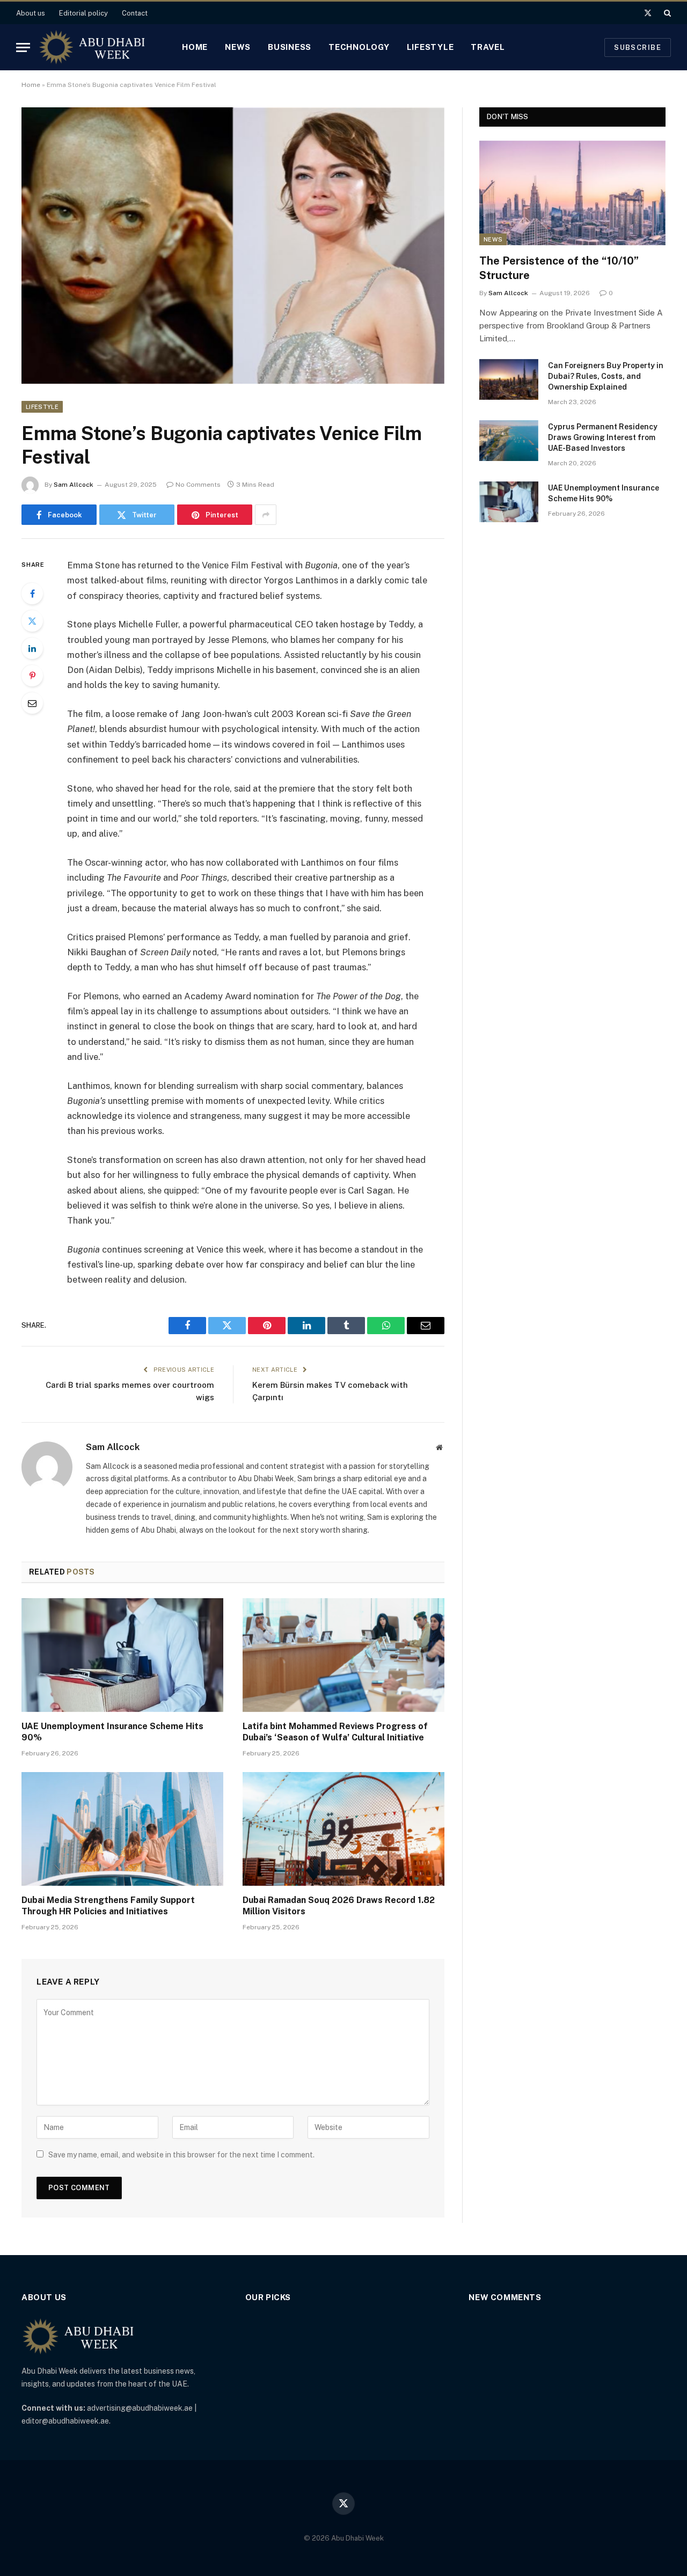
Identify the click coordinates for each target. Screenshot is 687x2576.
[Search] (666, 13)
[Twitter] (32, 621)
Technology (359, 47)
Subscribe (638, 47)
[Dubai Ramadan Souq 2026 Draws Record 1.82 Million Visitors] (343, 1829)
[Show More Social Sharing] (266, 515)
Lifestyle (430, 47)
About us (31, 13)
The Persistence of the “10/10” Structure (559, 268)
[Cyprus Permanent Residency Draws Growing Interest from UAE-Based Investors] (509, 441)
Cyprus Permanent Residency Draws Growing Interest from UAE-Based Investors (603, 437)
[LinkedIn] (32, 648)
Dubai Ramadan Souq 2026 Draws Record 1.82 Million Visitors (339, 1906)
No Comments (198, 485)
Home (195, 47)
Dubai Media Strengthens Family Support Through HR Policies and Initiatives (108, 1906)
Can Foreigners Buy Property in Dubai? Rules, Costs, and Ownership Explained (606, 376)
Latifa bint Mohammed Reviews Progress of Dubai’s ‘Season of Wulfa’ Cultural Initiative (335, 1732)
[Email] (32, 703)
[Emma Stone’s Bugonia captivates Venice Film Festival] (233, 246)
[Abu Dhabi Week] (92, 47)
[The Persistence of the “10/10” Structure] (572, 193)
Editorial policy (83, 13)
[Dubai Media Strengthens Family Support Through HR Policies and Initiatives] (122, 1829)
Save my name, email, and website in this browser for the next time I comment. (181, 2155)
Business (290, 47)
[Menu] (23, 47)
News (238, 47)
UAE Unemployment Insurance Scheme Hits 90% (112, 1732)
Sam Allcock (74, 485)
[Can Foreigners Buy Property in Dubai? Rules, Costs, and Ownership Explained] (509, 379)
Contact (135, 13)
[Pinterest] (32, 676)
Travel (488, 47)
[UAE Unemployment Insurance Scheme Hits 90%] (122, 1655)
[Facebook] (32, 594)
